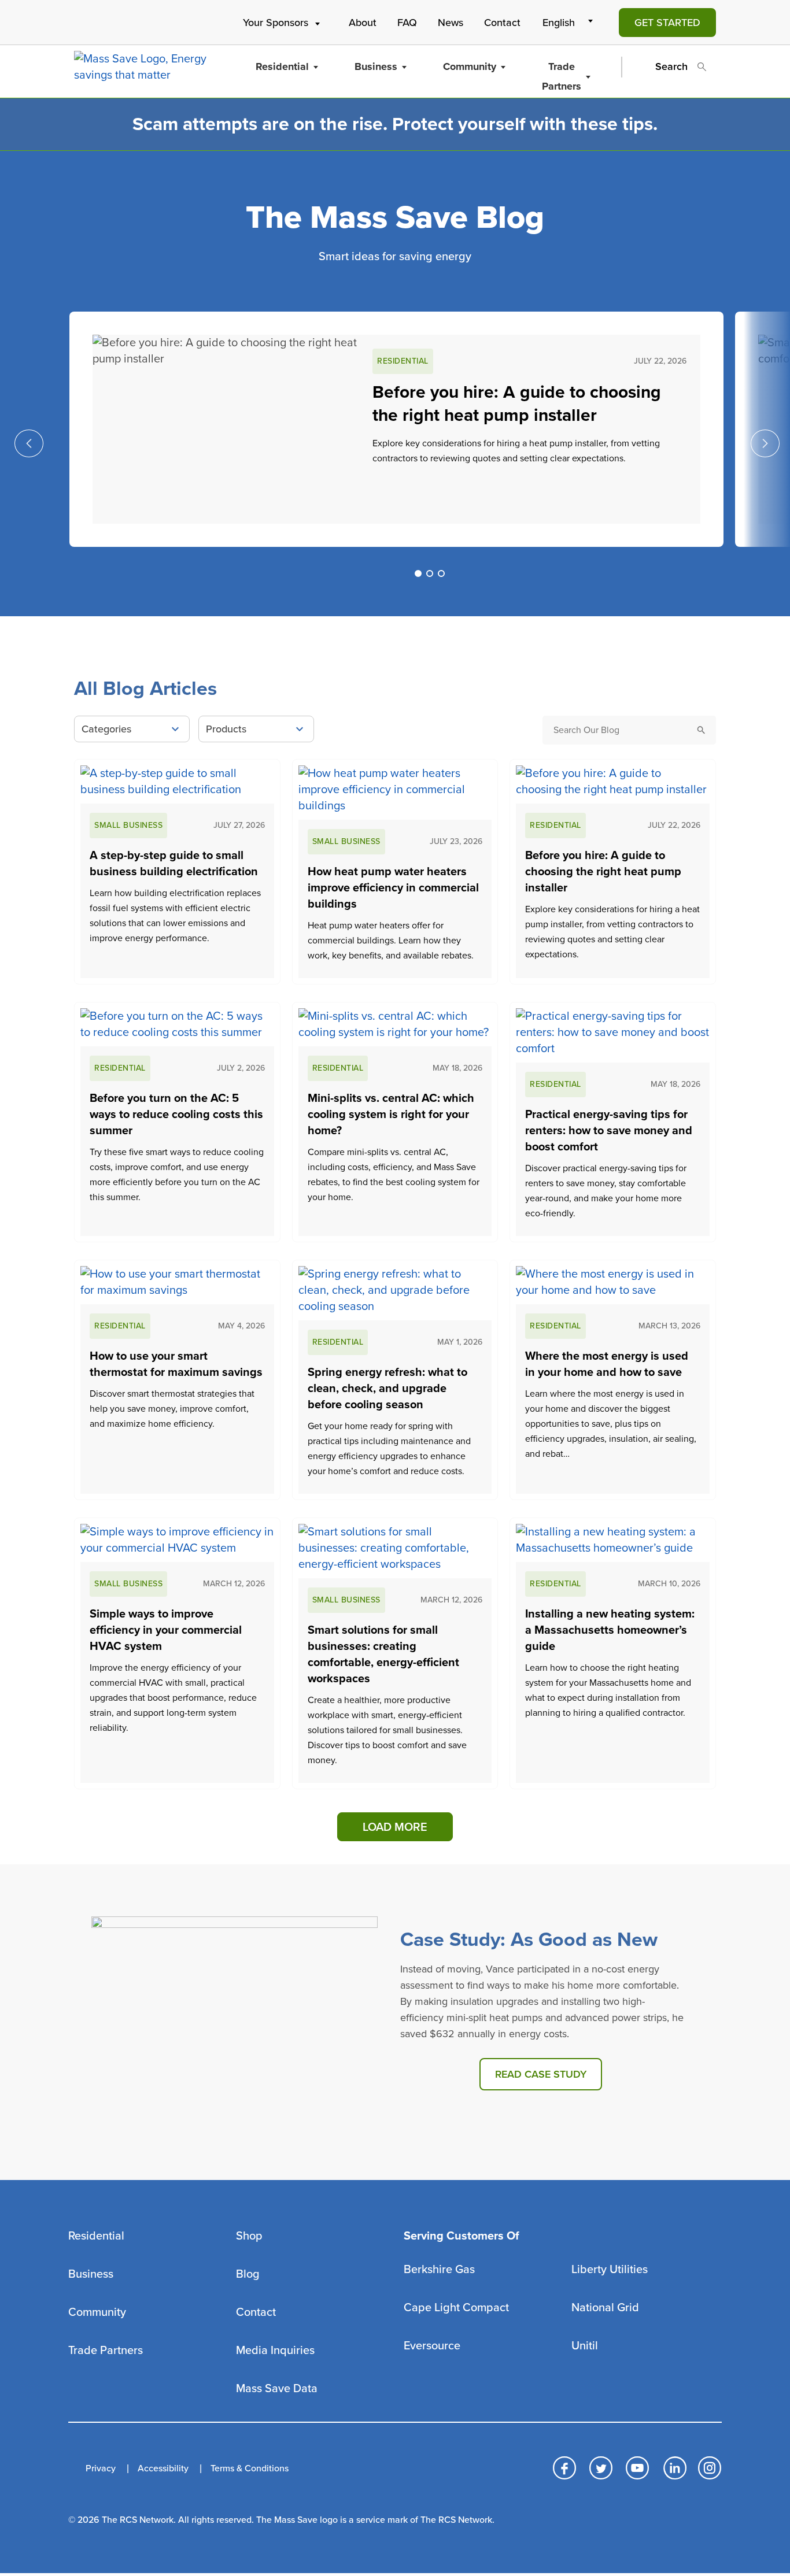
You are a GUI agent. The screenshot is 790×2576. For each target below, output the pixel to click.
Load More (395, 1827)
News (451, 23)
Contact (502, 23)
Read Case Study (541, 2074)
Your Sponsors (276, 23)
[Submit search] (702, 730)
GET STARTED (667, 23)
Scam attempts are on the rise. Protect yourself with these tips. (395, 124)
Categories (106, 729)
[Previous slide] (29, 443)
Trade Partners (562, 76)
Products (226, 729)
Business (376, 66)
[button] (418, 573)
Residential (282, 66)
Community (470, 66)
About (363, 23)
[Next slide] (765, 443)
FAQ (407, 23)
